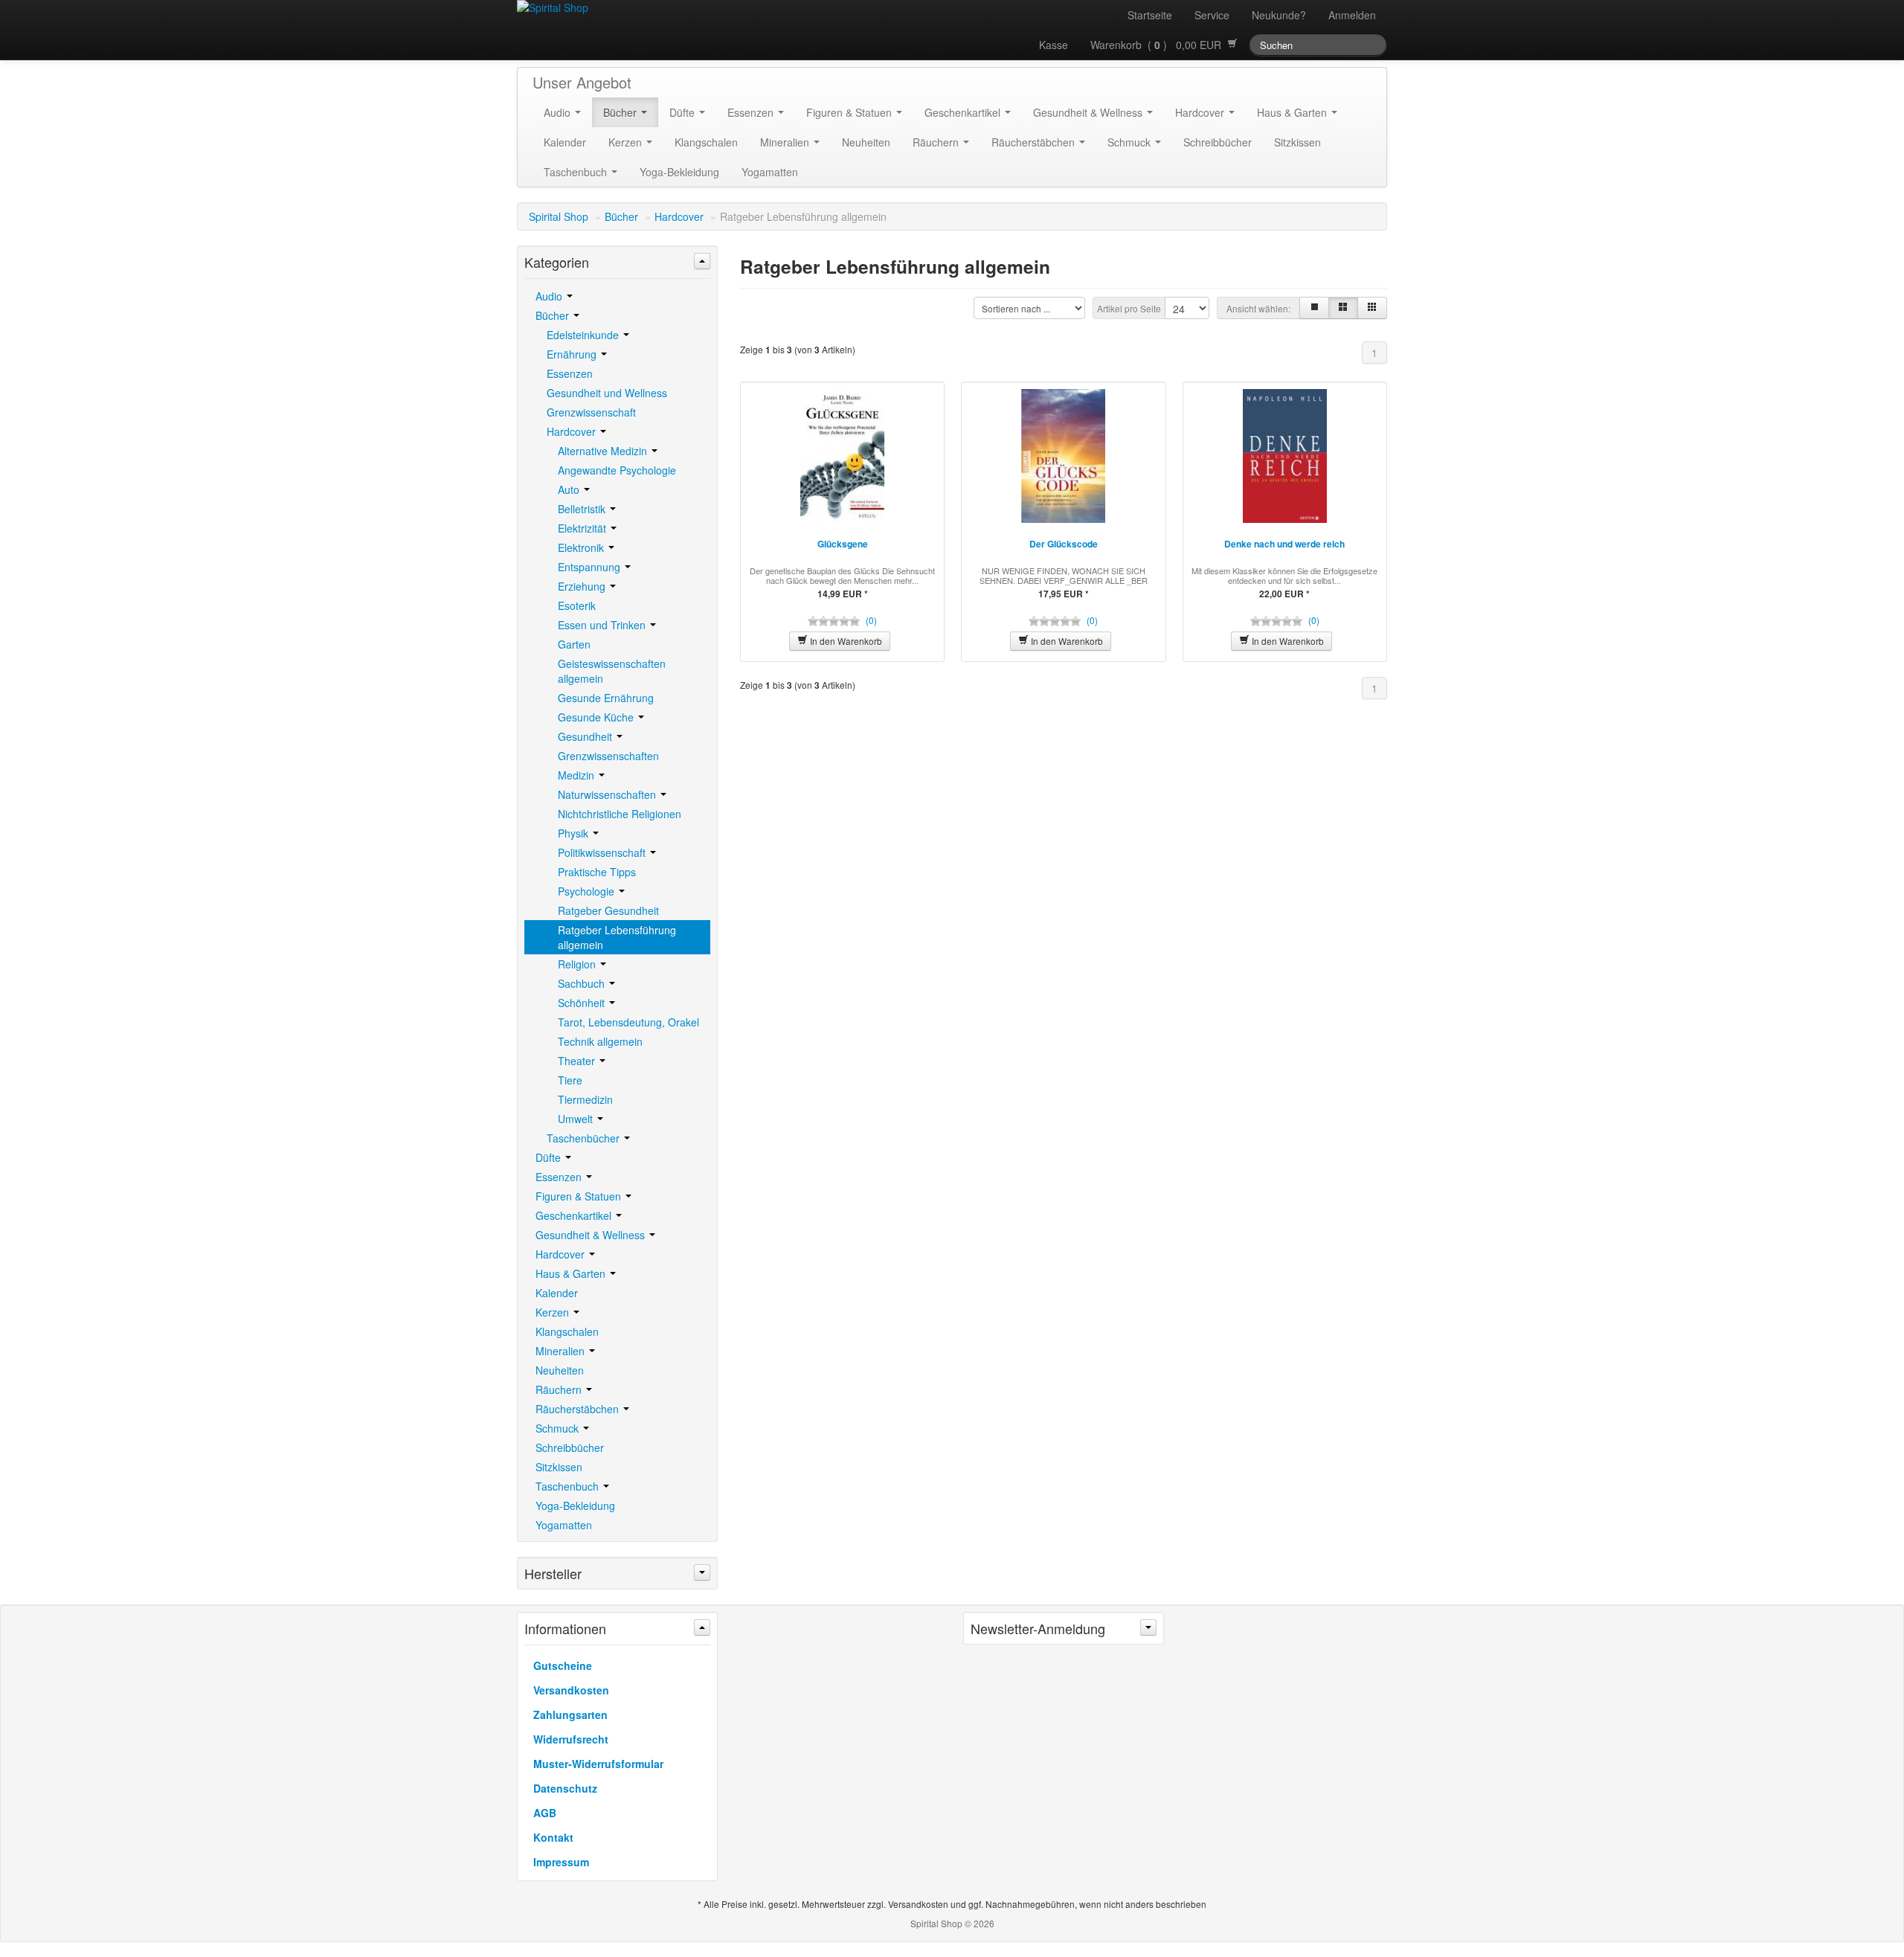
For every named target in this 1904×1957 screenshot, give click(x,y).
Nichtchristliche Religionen (620, 814)
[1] (1314, 308)
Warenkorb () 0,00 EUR (1159, 45)
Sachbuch (583, 983)
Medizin (578, 775)
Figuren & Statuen (850, 112)
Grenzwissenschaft (591, 412)
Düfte (684, 112)
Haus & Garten (1293, 112)
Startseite (1150, 15)
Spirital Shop (559, 216)
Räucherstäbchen (1035, 142)
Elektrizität (583, 528)
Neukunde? (1279, 15)
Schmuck (1130, 142)
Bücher (621, 112)
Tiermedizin (585, 1099)
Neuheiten (866, 142)
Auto (570, 489)
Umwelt (577, 1119)
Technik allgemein (600, 1041)
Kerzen (627, 142)
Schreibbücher (1218, 142)
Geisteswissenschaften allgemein (612, 671)
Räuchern (937, 142)
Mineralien (786, 142)
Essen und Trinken (603, 625)
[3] (1343, 308)
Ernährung (573, 354)
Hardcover (1201, 112)
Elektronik (582, 547)
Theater (578, 1061)
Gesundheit (586, 736)
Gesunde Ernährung (606, 698)
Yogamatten (770, 172)
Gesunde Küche (597, 717)
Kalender (565, 142)
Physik (575, 833)
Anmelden (1352, 15)
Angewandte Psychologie (617, 470)
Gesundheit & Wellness (1089, 112)
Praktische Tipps (597, 872)
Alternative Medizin (604, 451)
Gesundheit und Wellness (607, 393)
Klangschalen (706, 142)
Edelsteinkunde (584, 335)
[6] (1372, 308)
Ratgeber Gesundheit (608, 910)
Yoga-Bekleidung (679, 172)
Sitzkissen (1297, 142)
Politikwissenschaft (603, 852)
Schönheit (583, 1003)
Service (1212, 15)
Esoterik (577, 605)
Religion (578, 964)
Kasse (1054, 45)
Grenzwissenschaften (608, 756)
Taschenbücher (585, 1138)
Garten (574, 644)
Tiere (570, 1080)
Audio (559, 112)
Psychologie (588, 891)
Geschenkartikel (964, 112)
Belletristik (583, 509)
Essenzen (752, 112)
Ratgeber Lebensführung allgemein (617, 937)
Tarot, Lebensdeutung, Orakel (628, 1022)
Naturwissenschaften (608, 794)
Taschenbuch (577, 172)
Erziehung (583, 586)
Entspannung (591, 567)
